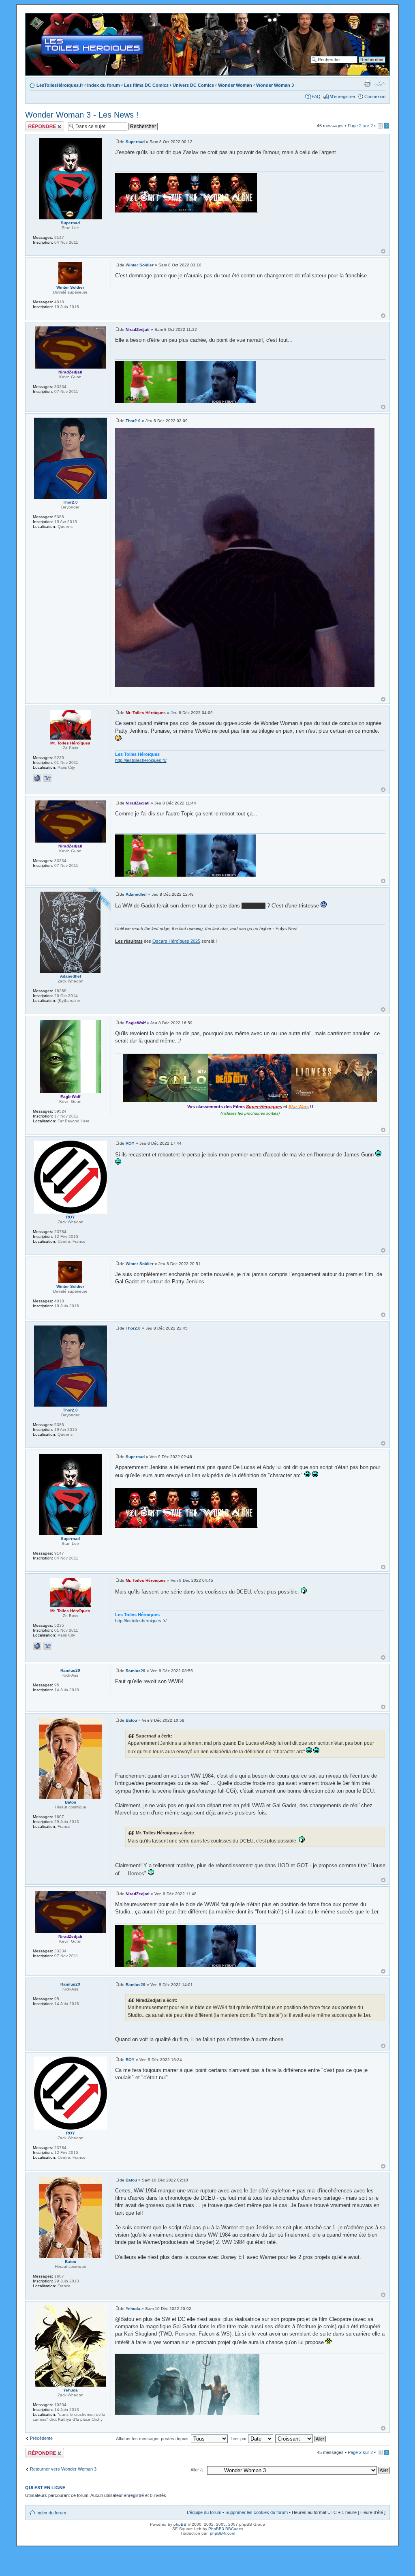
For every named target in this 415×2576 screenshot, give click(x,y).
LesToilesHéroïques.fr (60, 85)
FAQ (316, 97)
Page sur (360, 126)
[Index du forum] (32, 17)
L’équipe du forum (204, 2512)
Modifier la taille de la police (380, 84)
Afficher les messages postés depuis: (153, 2439)
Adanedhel (136, 894)
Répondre (35, 124)
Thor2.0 (133, 421)
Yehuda (133, 2309)
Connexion (375, 97)
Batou (131, 1720)
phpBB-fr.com (222, 2533)
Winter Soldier (140, 265)
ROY (130, 1143)
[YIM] (47, 778)
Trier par (239, 2439)
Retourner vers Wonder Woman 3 (63, 2469)
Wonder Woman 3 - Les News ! (82, 115)
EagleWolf (136, 1023)
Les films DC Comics (146, 85)
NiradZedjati (138, 329)
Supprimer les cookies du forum (257, 2512)
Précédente (41, 2438)
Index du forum (104, 85)
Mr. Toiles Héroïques (146, 713)
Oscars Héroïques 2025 (176, 941)
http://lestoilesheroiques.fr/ (141, 760)
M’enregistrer (342, 97)
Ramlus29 (136, 1671)
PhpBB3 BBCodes (226, 2529)
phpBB (180, 2524)
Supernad (135, 142)
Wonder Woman (235, 85)
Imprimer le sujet (367, 84)
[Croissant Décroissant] (301, 2439)
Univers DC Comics (193, 85)
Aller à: (197, 2470)
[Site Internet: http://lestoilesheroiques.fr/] (37, 778)
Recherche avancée (365, 66)
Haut (383, 251)
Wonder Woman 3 (275, 85)
